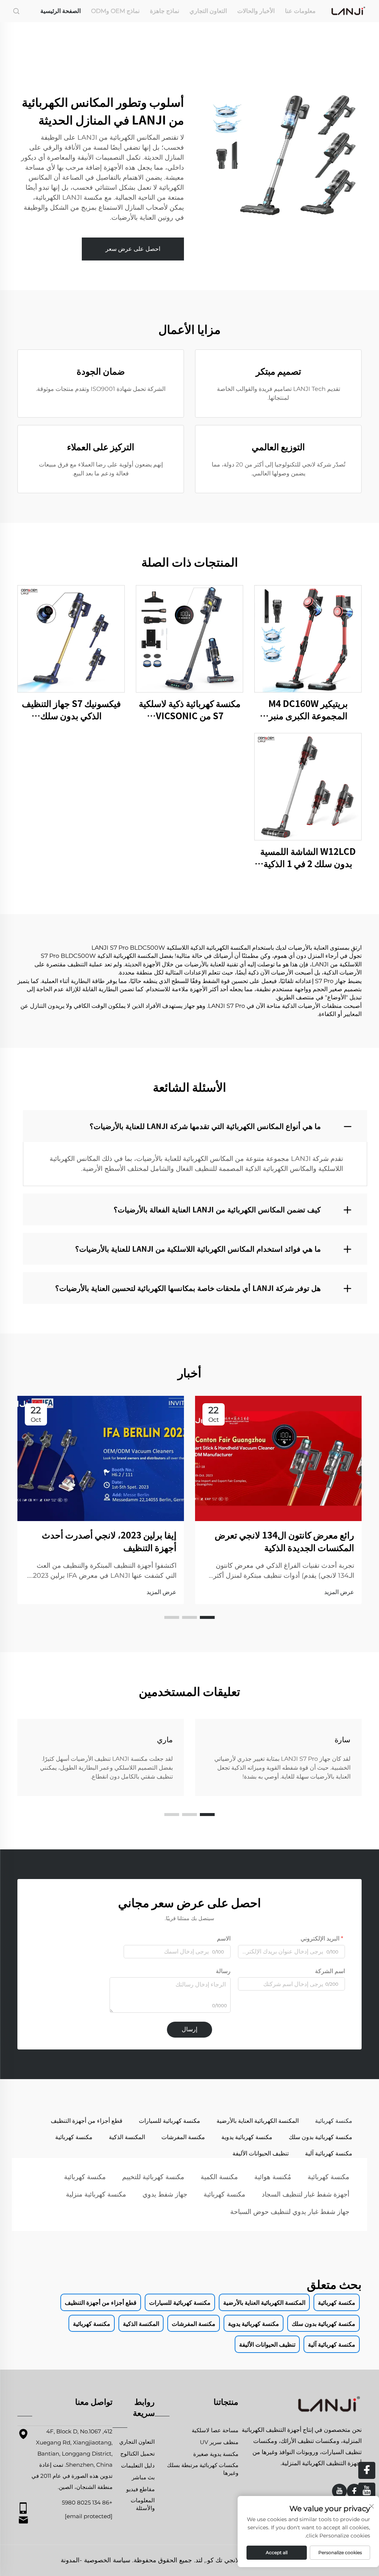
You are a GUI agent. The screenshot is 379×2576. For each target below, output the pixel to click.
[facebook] (354, 2491)
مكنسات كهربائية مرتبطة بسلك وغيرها (203, 2469)
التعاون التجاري (208, 11)
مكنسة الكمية (219, 2177)
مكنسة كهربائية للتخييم (153, 2177)
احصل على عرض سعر (133, 249)
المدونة (70, 2560)
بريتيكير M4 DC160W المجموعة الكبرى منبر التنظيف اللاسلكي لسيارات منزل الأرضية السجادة (308, 709)
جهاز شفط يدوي (165, 2194)
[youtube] (339, 2491)
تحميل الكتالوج (137, 2454)
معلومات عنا (300, 11)
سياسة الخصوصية (107, 2560)
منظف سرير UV (219, 2442)
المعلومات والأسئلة (143, 2504)
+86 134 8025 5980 (87, 2502)
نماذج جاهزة (165, 11)
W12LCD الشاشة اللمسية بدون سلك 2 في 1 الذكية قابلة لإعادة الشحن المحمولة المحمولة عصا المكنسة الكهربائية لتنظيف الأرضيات (308, 857)
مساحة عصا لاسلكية (215, 2430)
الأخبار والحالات (256, 11)
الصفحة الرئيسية (61, 11)
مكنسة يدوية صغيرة (216, 2454)
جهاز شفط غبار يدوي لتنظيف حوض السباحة (290, 2212)
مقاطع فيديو (140, 2489)
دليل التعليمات (138, 2465)
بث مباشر (143, 2477)
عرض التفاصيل (308, 638)
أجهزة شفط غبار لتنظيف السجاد (306, 2194)
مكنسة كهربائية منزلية (96, 2194)
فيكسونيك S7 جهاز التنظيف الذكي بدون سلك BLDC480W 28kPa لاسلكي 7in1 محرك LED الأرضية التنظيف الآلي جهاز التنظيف (71, 709)
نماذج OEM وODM (115, 11)
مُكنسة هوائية (273, 2177)
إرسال (189, 2029)
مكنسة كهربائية (328, 2177)
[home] (348, 11)
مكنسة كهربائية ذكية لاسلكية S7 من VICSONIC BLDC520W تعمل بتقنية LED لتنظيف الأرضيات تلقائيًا (190, 709)
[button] (207, 1617)
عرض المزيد (339, 1592)
